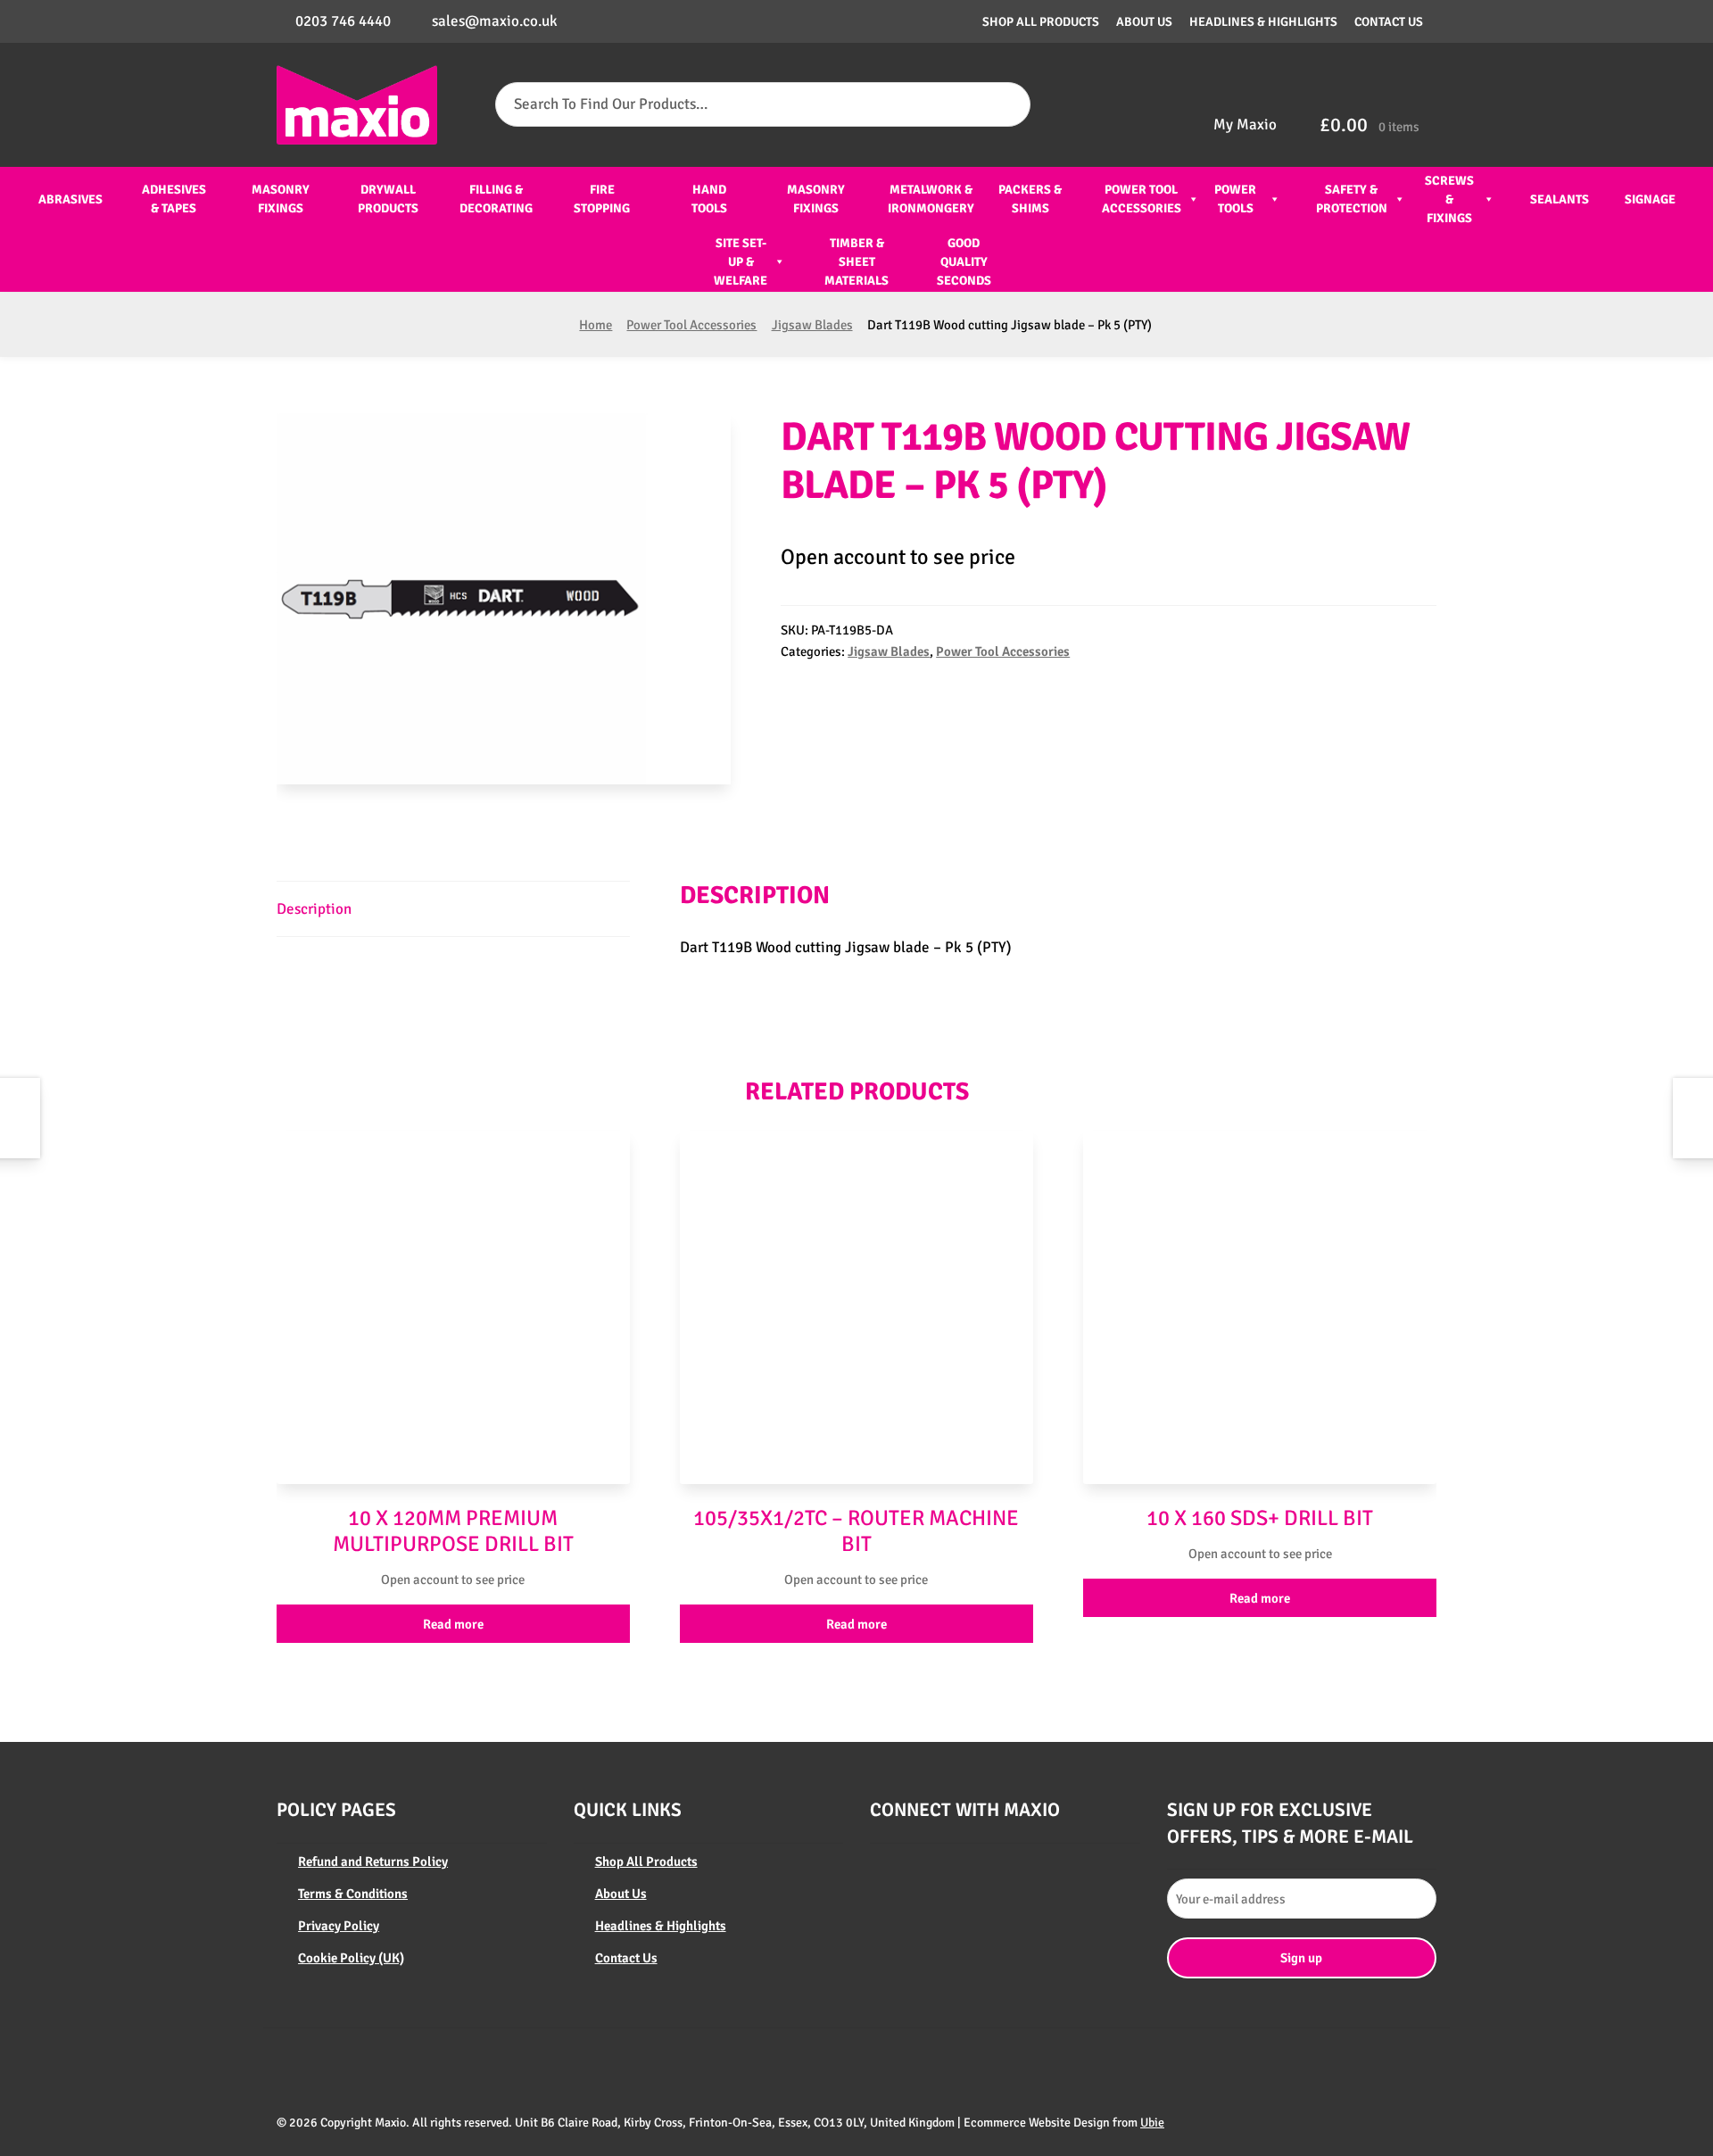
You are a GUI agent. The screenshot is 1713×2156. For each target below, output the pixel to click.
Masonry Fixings (281, 199)
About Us (1144, 22)
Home (596, 325)
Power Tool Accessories (1142, 199)
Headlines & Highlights (1263, 22)
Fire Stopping (602, 199)
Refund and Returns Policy (373, 1862)
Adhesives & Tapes (174, 199)
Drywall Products (388, 199)
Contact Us (1389, 22)
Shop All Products (1041, 22)
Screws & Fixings (1449, 199)
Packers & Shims (1030, 199)
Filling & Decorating (496, 199)
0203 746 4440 (343, 21)
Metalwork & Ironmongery (931, 199)
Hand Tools (709, 199)
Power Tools (1235, 199)
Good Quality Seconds (964, 262)
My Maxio (1245, 124)
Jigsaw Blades (812, 325)
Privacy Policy (339, 1926)
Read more (453, 1624)
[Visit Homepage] (357, 105)
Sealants (1560, 199)
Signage (1650, 199)
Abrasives (70, 199)
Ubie (1152, 2123)
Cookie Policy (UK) (351, 1958)
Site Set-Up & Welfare (741, 262)
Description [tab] (314, 909)
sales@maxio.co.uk (495, 21)
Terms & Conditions (353, 1894)
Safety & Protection (1352, 199)
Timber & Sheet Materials (856, 262)
